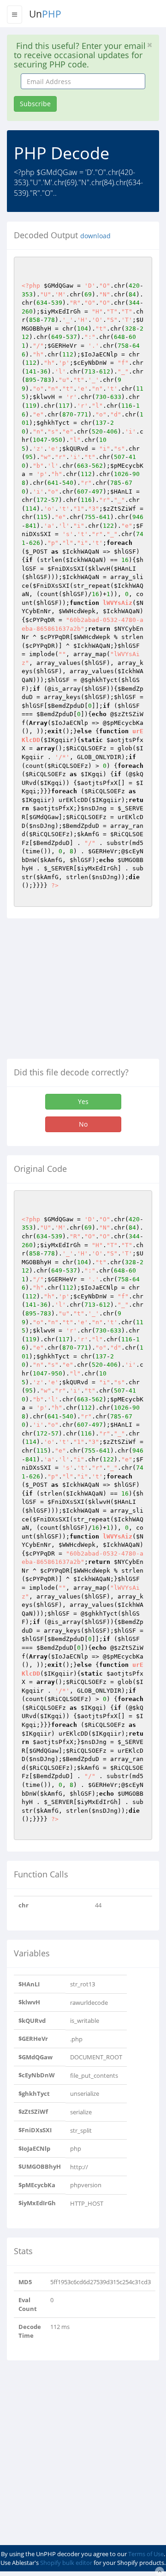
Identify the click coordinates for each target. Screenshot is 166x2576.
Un (45, 14)
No (83, 1124)
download (95, 236)
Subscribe (35, 104)
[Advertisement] (84, 992)
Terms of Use (146, 2554)
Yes (83, 1101)
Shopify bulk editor (66, 2563)
